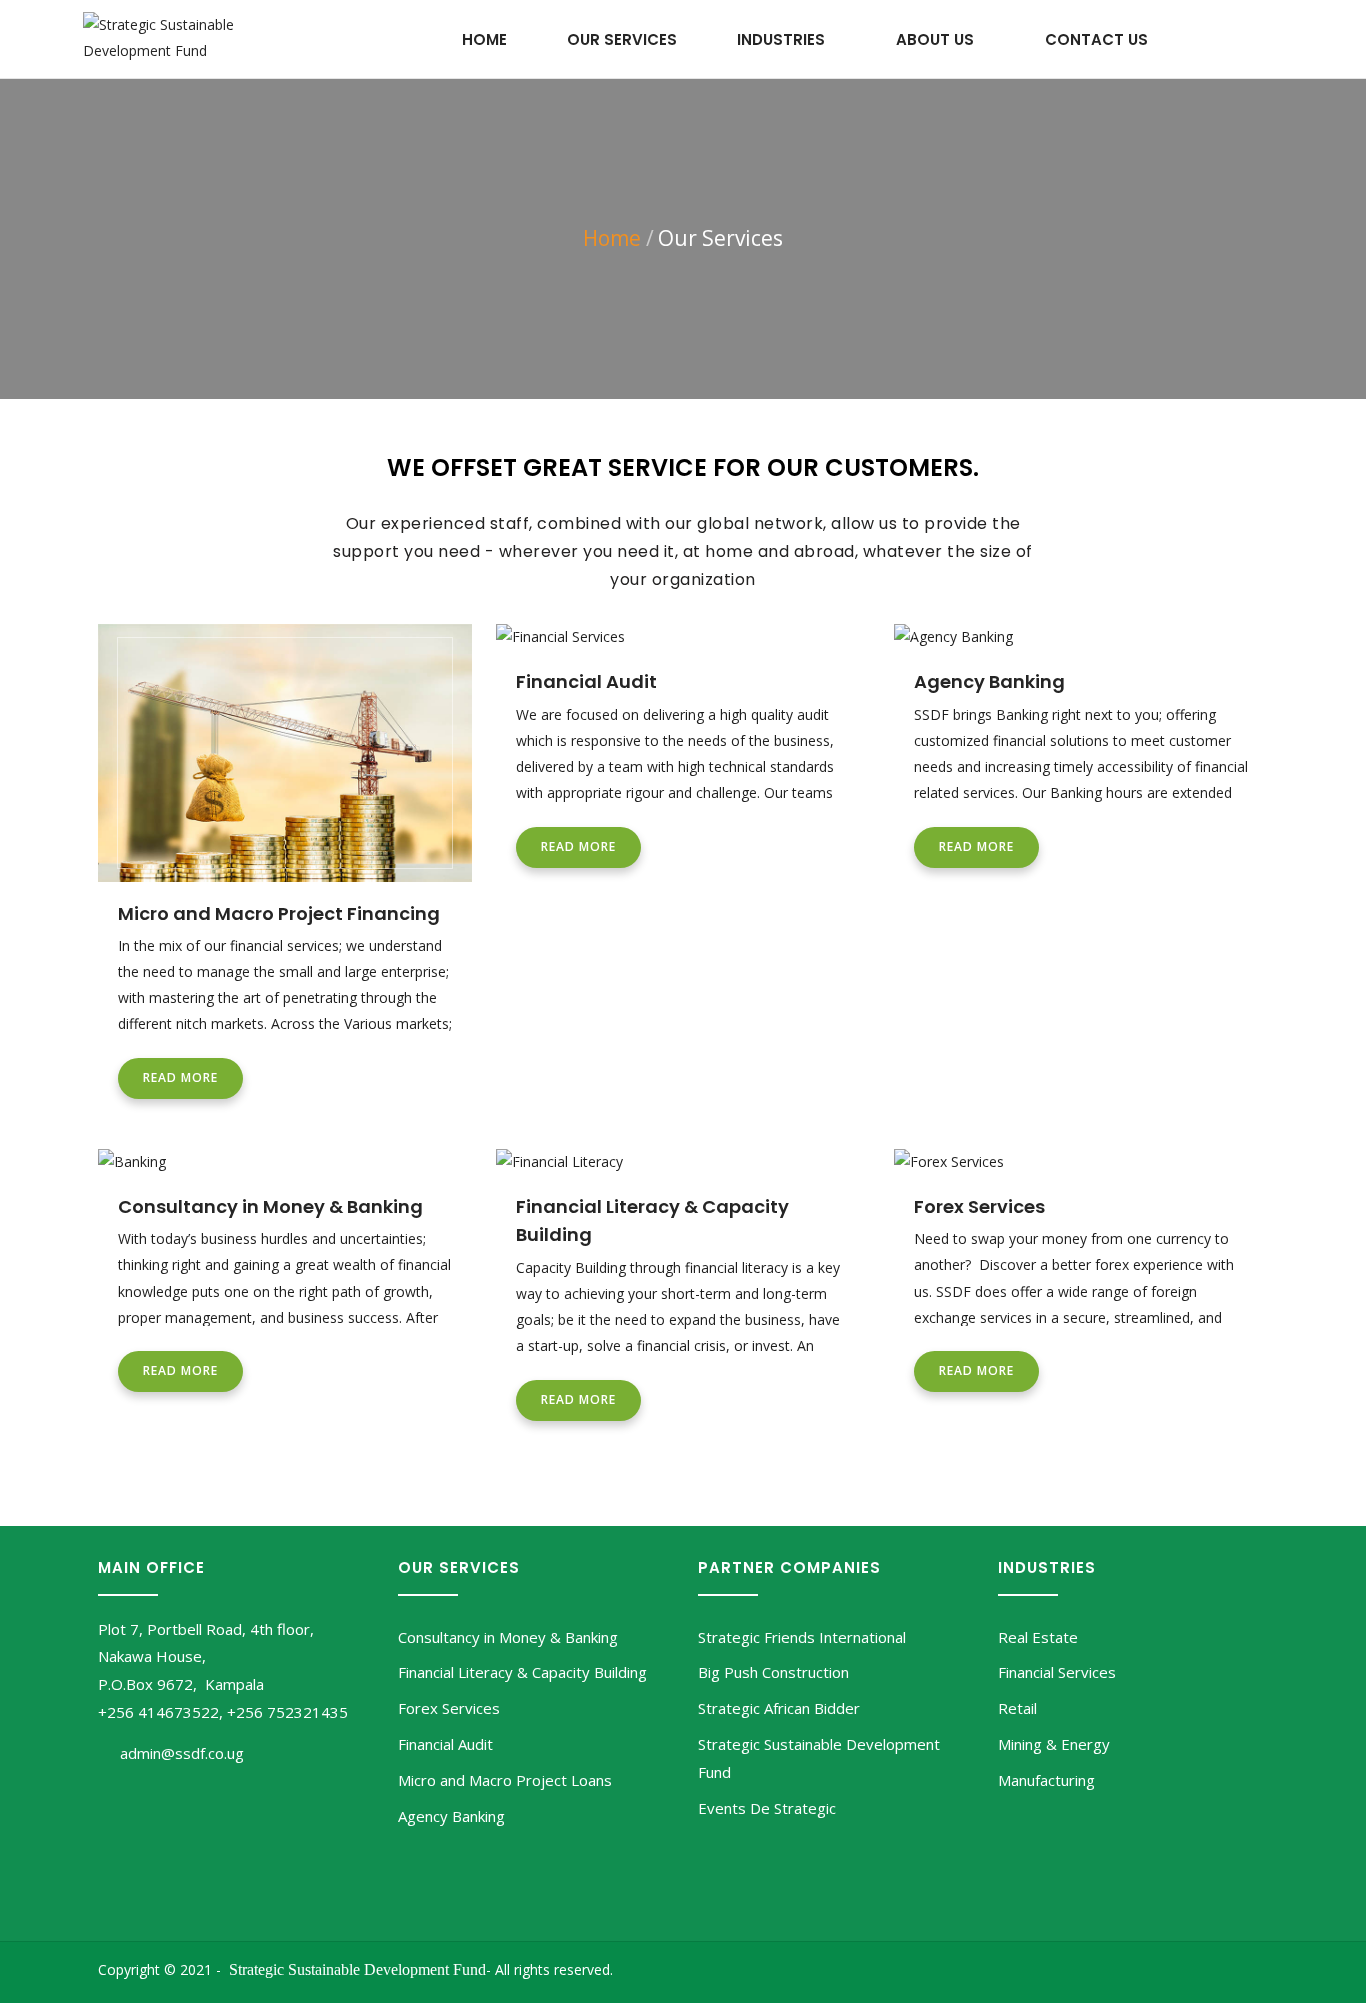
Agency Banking (989, 681)
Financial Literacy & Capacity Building (522, 1672)
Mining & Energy (1054, 1744)
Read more (180, 1077)
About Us (935, 39)
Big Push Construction (773, 1672)
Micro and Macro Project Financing (279, 913)
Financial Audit (586, 681)
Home (484, 39)
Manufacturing (1046, 1780)
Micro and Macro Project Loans (505, 1780)
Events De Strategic (767, 1808)
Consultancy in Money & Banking (270, 1206)
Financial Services (1057, 1672)
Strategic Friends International (802, 1637)
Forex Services (979, 1206)
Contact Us (1096, 39)
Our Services (622, 39)
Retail (1017, 1708)
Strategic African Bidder (779, 1708)
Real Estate (1038, 1637)
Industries (781, 39)
